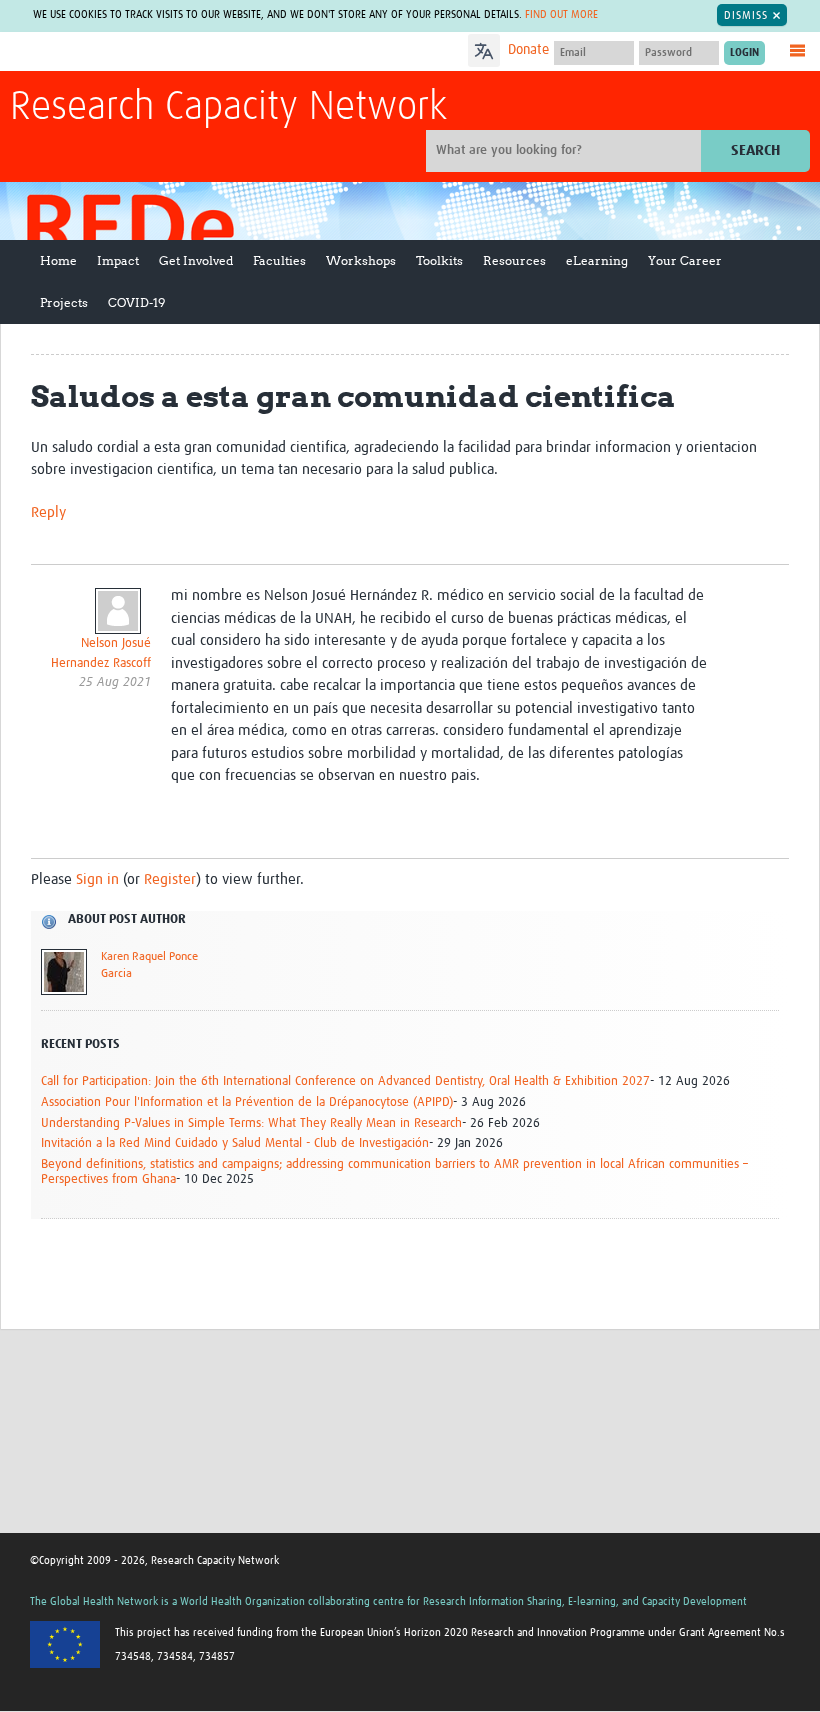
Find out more (561, 14)
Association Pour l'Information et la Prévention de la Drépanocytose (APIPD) (247, 1102)
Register (170, 879)
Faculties (279, 260)
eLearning (597, 260)
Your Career (685, 260)
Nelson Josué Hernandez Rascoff (101, 653)
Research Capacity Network (228, 108)
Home (58, 260)
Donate (528, 50)
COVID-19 (136, 302)
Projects (64, 302)
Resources (514, 260)
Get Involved (196, 260)
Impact (118, 260)
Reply (48, 512)
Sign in (97, 879)
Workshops (361, 260)
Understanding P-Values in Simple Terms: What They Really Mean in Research (251, 1123)
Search (755, 150)
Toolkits (439, 260)
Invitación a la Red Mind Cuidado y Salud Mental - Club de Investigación (235, 1143)
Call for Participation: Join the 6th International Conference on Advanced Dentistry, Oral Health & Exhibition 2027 (345, 1081)
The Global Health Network (159, 52)
